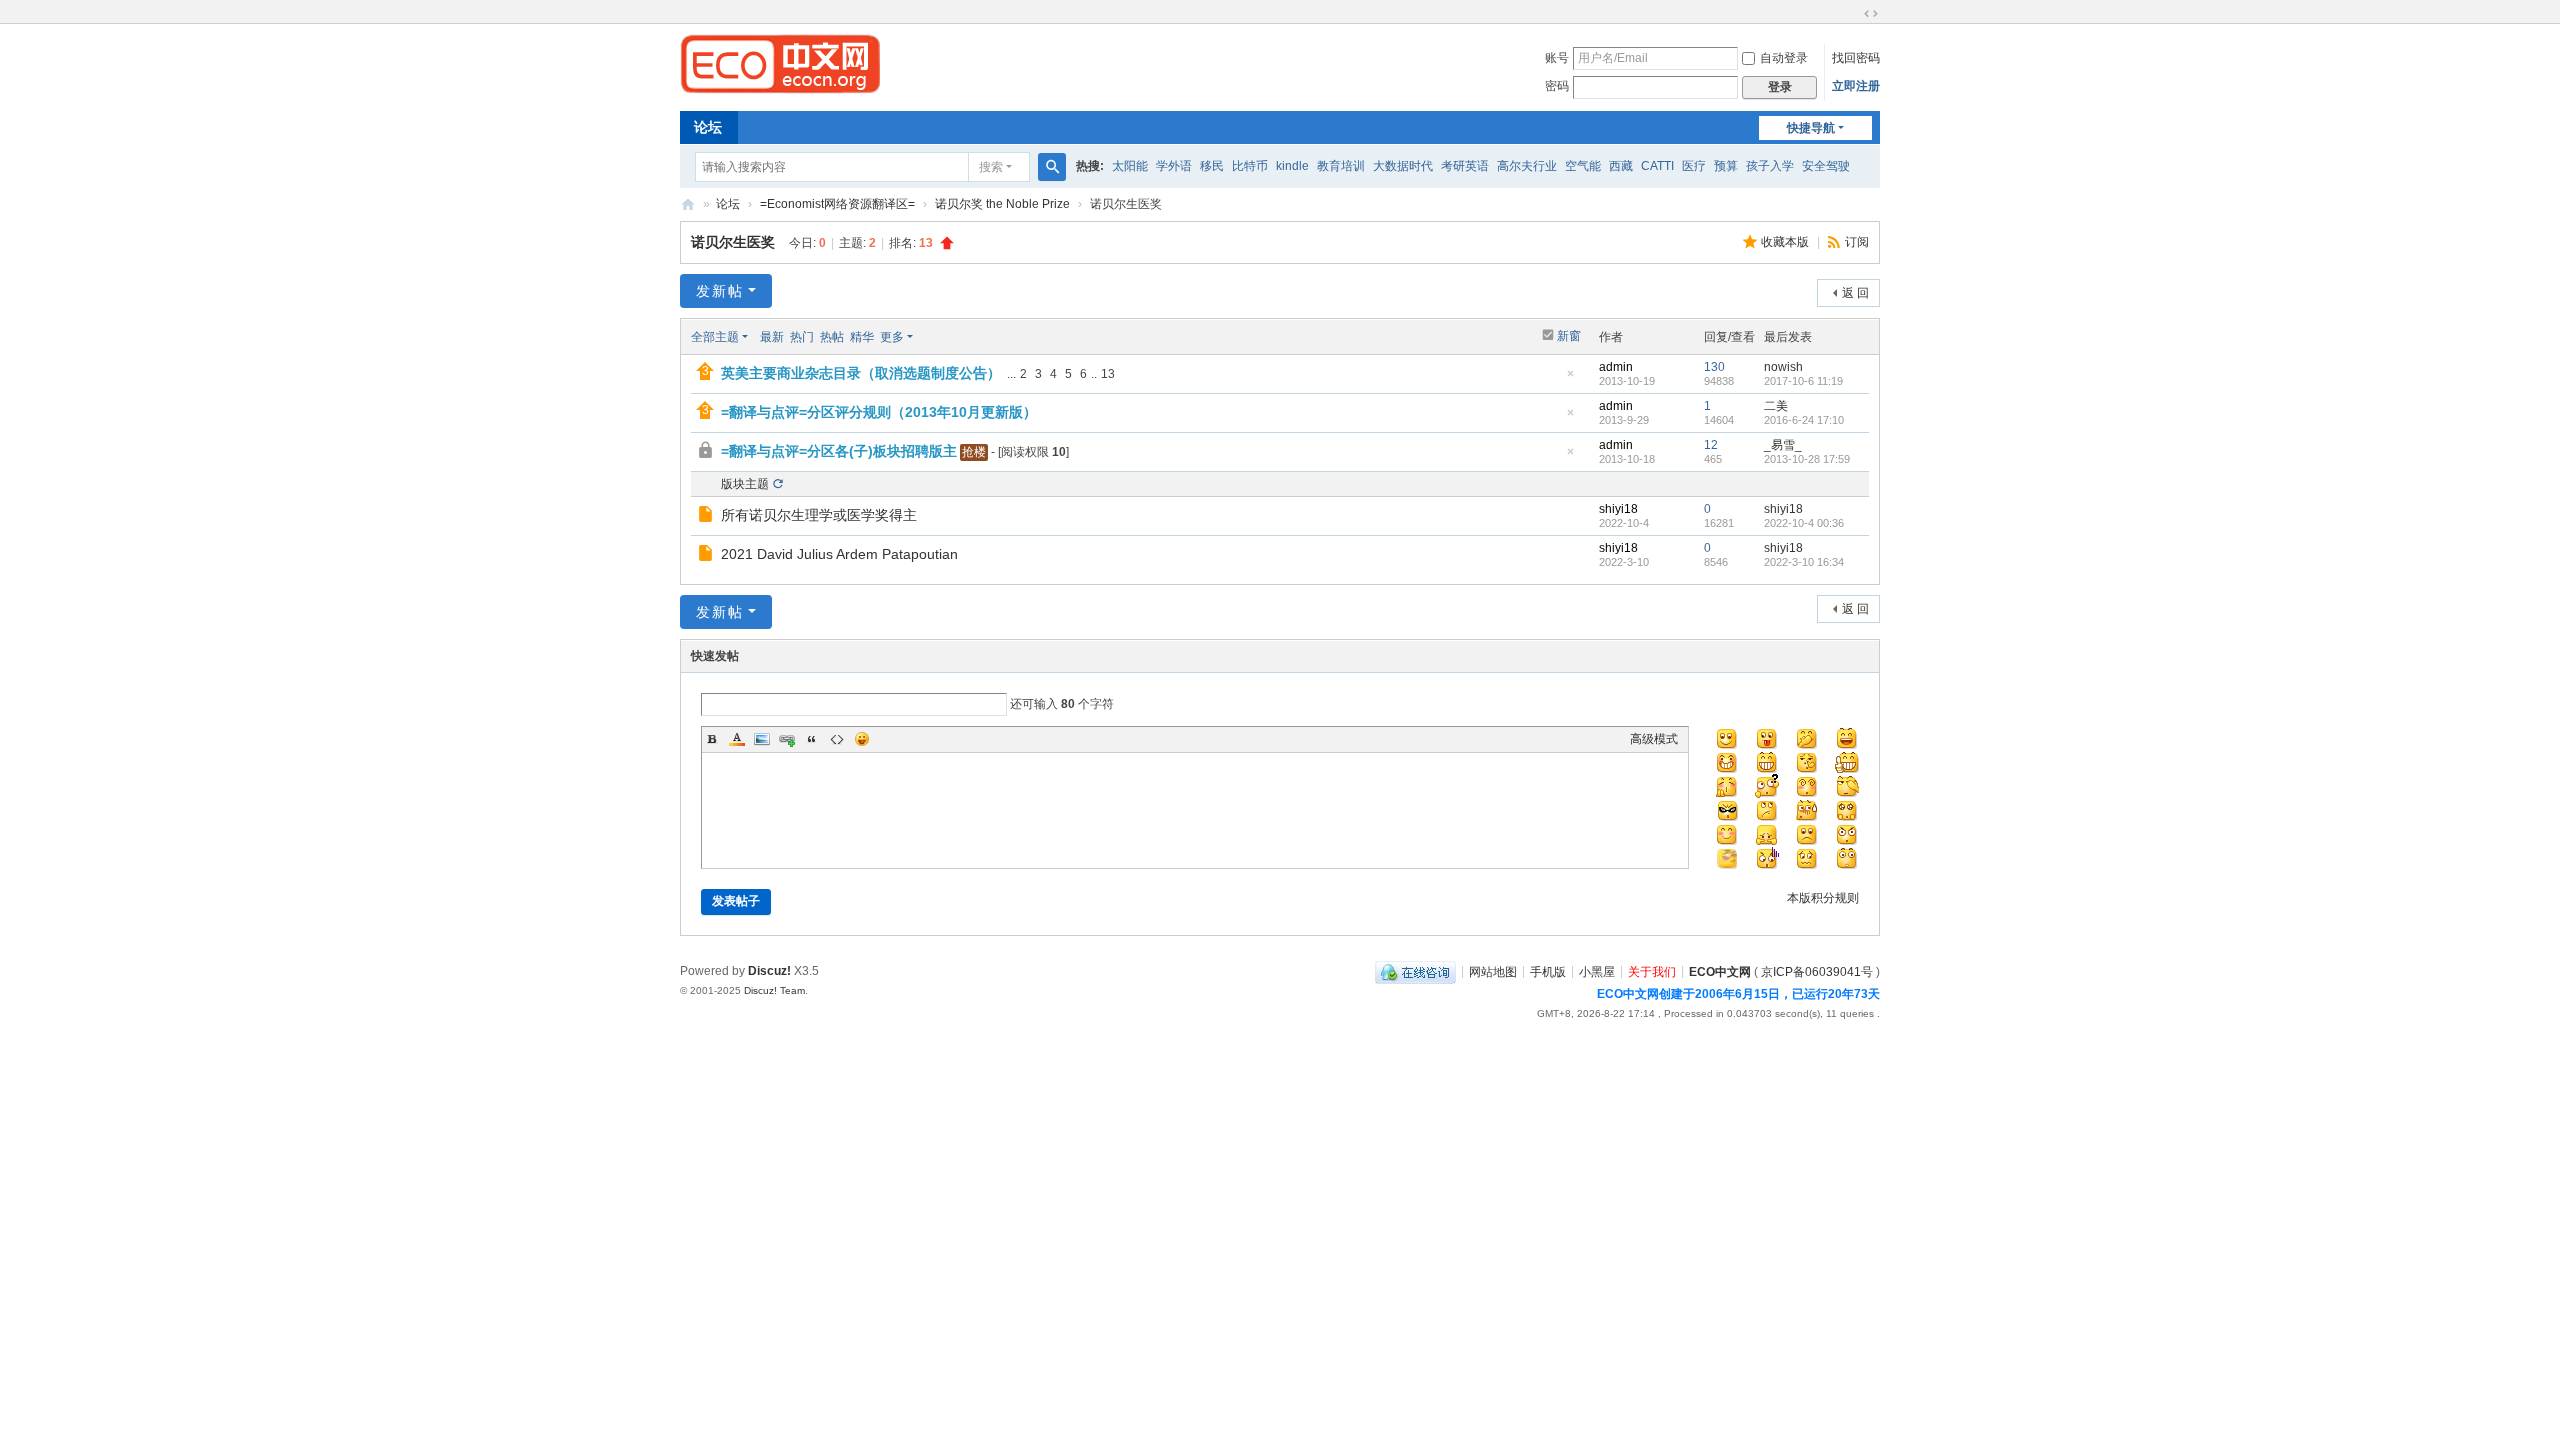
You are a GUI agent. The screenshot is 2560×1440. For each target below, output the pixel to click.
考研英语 (1465, 166)
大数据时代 (1403, 166)
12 (1711, 445)
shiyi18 (1618, 509)
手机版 (1548, 971)
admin (1616, 367)
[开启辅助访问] (1852, 14)
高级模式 (1654, 739)
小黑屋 (1597, 971)
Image (762, 739)
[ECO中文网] (780, 63)
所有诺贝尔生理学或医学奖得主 (819, 515)
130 (1714, 367)
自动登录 (1784, 58)
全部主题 (715, 337)
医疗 (1694, 166)
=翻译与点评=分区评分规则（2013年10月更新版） (879, 412)
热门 (802, 337)
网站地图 (1493, 971)
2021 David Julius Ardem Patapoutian (839, 554)
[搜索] (1052, 167)
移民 (1212, 166)
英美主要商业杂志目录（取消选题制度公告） (861, 373)
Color (737, 739)
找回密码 (1856, 58)
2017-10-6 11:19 (1803, 381)
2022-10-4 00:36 (1804, 523)
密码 (1557, 86)
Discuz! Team (774, 990)
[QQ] (1415, 971)
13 (1108, 374)
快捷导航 (1811, 128)
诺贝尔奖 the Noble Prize (1002, 204)
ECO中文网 (688, 204)
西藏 (1621, 166)
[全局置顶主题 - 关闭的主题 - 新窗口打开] (707, 453)
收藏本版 (1786, 242)
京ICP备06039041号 (1817, 971)
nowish (1783, 367)
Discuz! (769, 971)
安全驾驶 (1826, 166)
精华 (862, 337)
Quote (812, 739)
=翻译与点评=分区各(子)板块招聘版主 (839, 451)
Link (787, 739)
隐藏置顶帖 (1570, 379)
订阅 (1857, 242)
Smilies (862, 739)
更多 (892, 337)
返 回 (1855, 293)
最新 (772, 337)
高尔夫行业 (1527, 166)
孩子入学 (1770, 166)
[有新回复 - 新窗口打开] (707, 517)
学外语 (1174, 166)
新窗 (1569, 336)
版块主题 (745, 484)
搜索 (991, 167)
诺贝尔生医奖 (733, 242)
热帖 (832, 337)
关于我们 (1652, 971)
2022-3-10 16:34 (1804, 562)
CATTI (1657, 166)
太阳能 (1130, 166)
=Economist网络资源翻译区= (837, 204)
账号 (1557, 58)
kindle (1292, 166)
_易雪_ (1783, 445)
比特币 (1250, 166)
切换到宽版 (1871, 14)
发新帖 (720, 291)
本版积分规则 (1823, 898)
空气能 (1583, 166)
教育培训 (1341, 166)
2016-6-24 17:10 (1804, 420)
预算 (1726, 166)
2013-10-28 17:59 (1807, 459)
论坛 (708, 127)
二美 (1776, 406)
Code (837, 739)
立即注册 (1856, 86)
